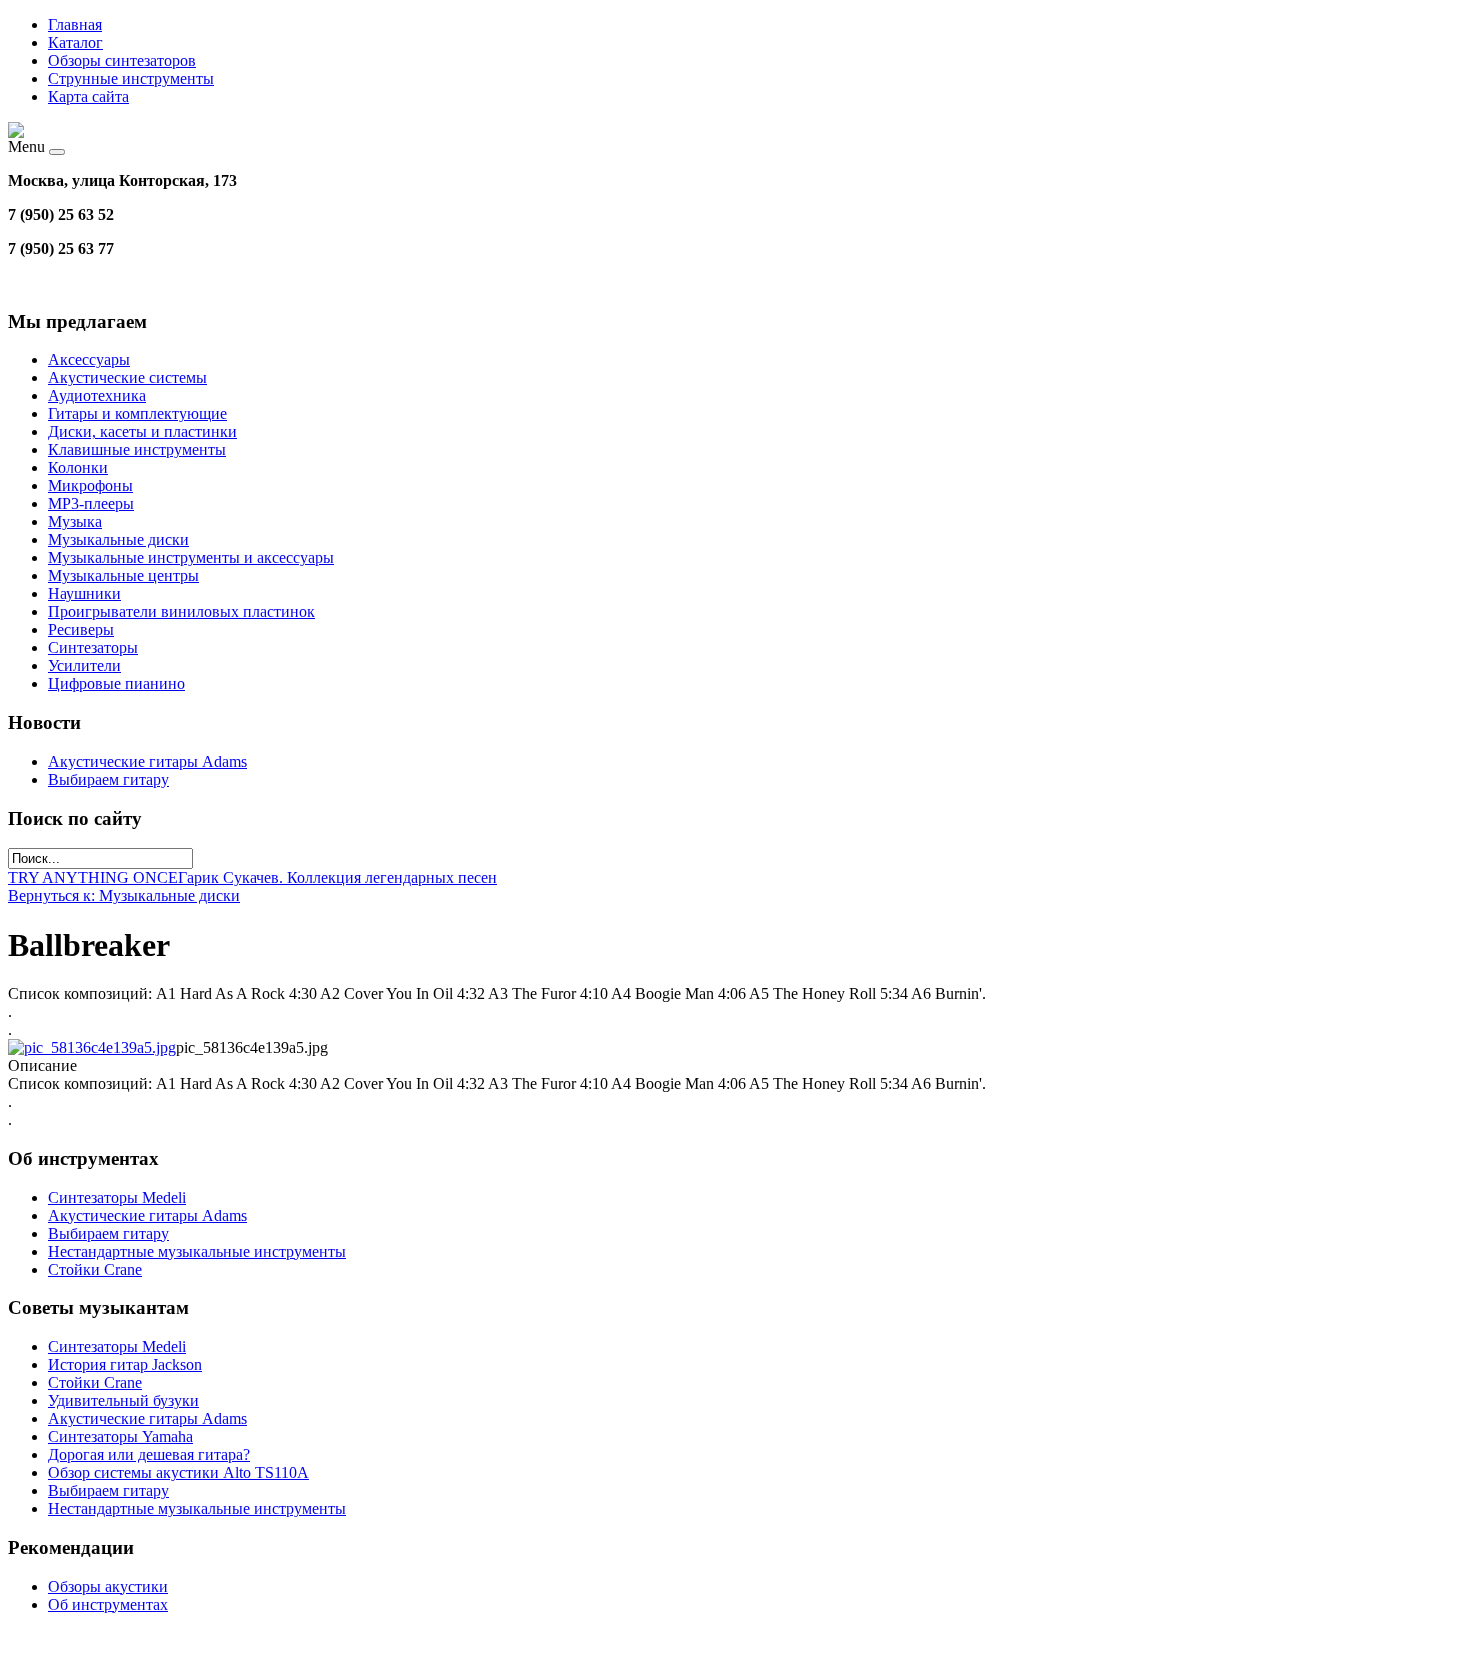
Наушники (84, 593)
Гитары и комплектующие (137, 413)
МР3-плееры (91, 503)
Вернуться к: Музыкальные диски (124, 895)
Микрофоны (90, 485)
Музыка (75, 521)
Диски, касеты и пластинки (142, 431)
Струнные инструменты (131, 78)
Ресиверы (81, 629)
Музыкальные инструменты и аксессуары (191, 557)
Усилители (84, 665)
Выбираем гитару (108, 779)
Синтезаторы (93, 647)
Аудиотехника (97, 395)
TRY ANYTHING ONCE (93, 877)
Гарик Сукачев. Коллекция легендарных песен (337, 877)
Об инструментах (108, 1604)
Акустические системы (127, 377)
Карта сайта (88, 96)
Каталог (75, 42)
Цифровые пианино (116, 683)
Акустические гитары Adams (147, 761)
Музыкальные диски (118, 539)
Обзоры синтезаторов (122, 60)
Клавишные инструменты (137, 449)
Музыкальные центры (123, 575)
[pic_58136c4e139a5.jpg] (92, 1047)
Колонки (78, 467)
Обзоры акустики (108, 1586)
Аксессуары (89, 359)
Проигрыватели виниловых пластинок (181, 611)
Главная (75, 24)
